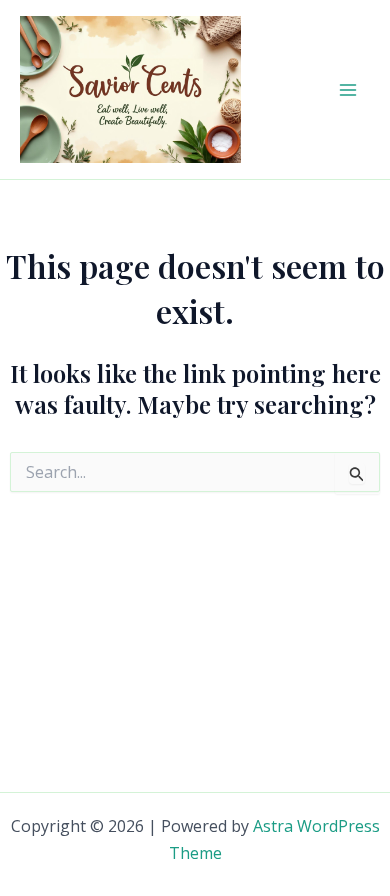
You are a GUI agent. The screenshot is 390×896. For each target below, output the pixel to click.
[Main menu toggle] (348, 90)
